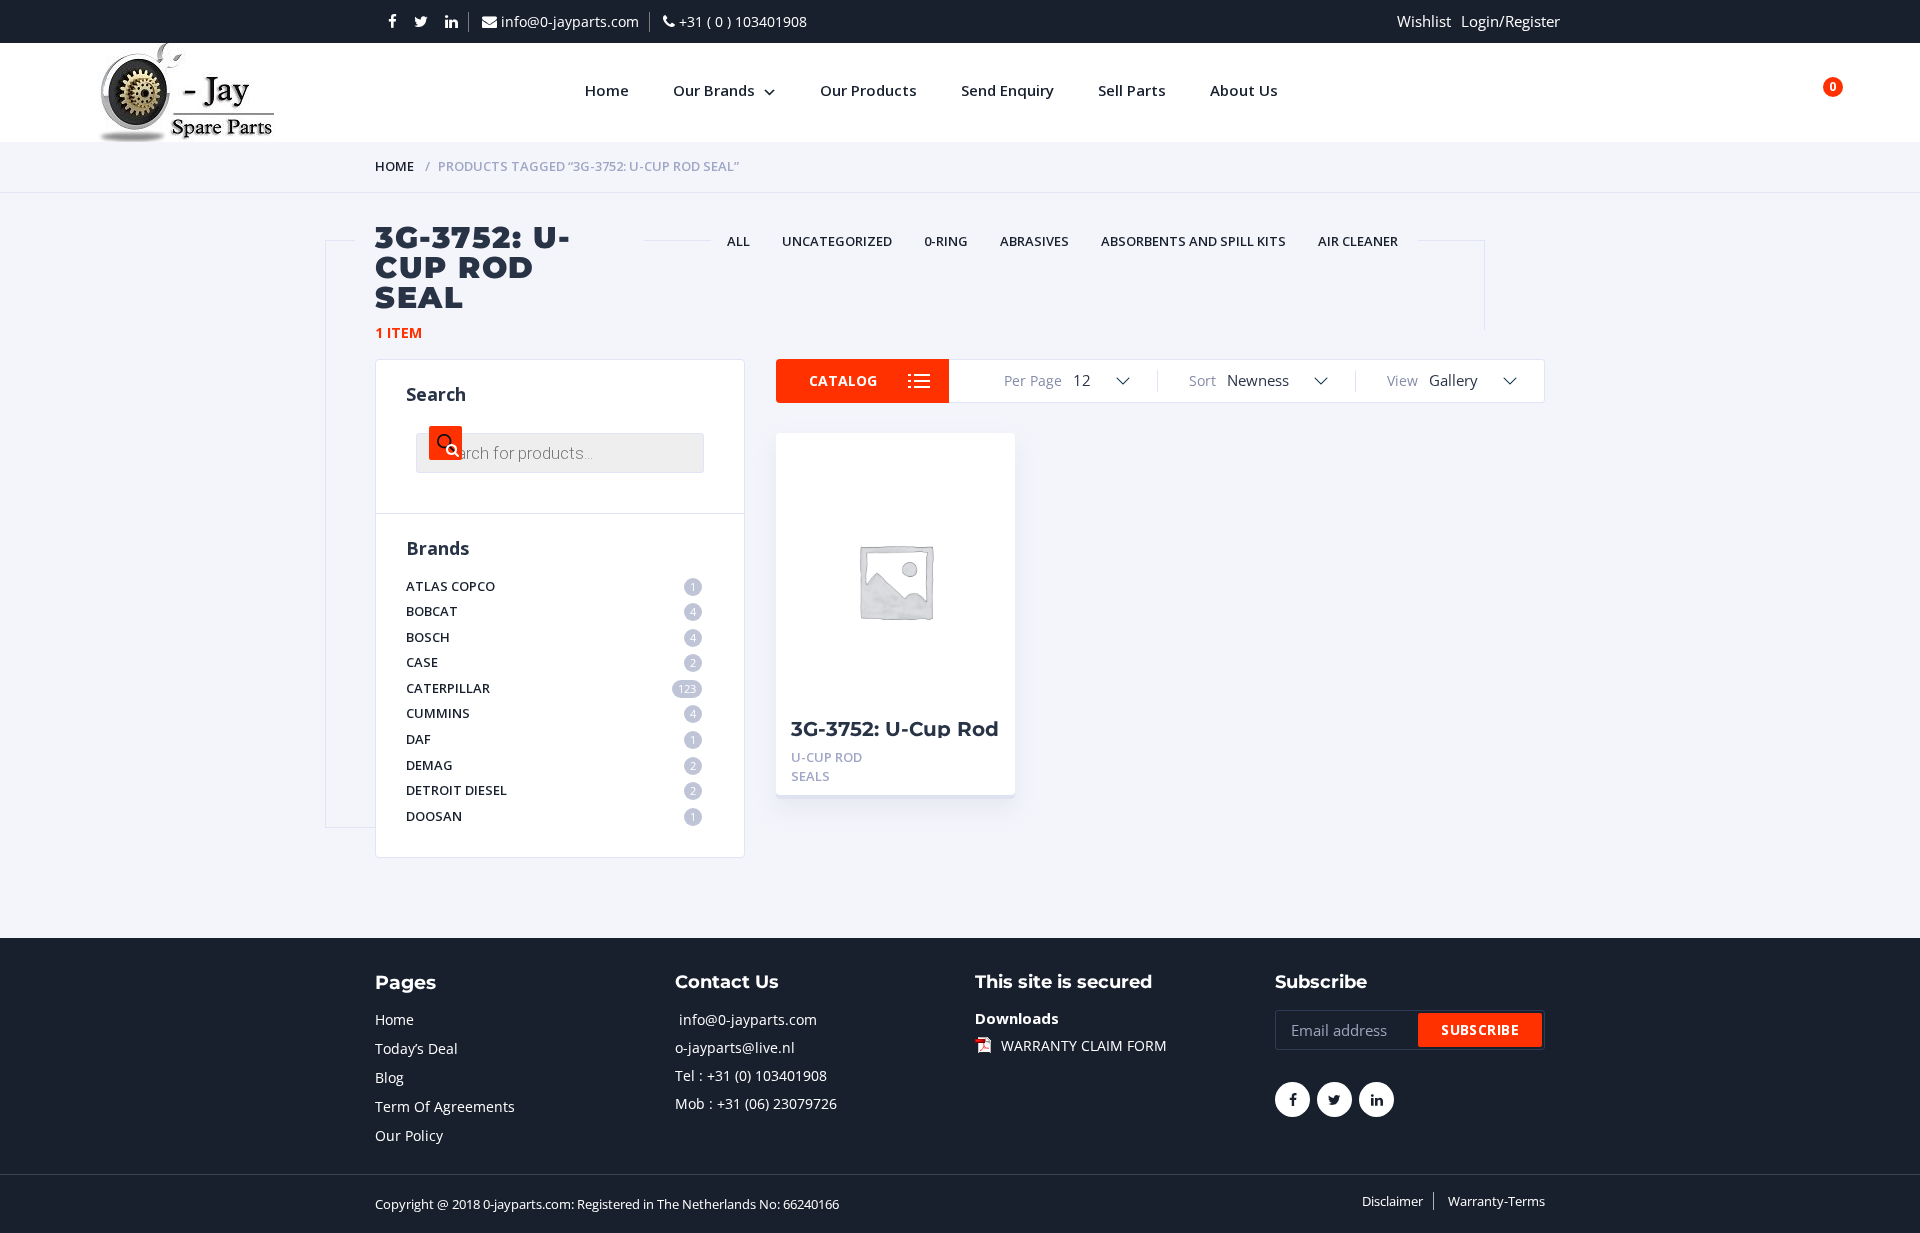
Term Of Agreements (445, 1106)
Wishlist (1424, 21)
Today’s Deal (416, 1048)
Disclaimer (1392, 1201)
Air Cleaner (1358, 241)
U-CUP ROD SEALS (826, 766)
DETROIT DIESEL (551, 790)
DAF (551, 739)
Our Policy (409, 1135)
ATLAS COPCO (551, 586)
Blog (389, 1077)
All (738, 241)
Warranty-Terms (1496, 1201)
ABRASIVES (1034, 241)
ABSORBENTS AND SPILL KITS (1193, 241)
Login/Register (1510, 21)
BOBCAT (551, 611)
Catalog (843, 380)
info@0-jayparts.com (748, 1019)
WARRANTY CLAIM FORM (1084, 1045)
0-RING (946, 241)
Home (394, 166)
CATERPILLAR (551, 688)
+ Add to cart (945, 757)
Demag (551, 765)
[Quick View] (977, 465)
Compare (977, 500)
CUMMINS (551, 713)
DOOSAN (551, 816)
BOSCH (551, 637)
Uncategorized (837, 241)
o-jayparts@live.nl (735, 1047)
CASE (551, 662)
